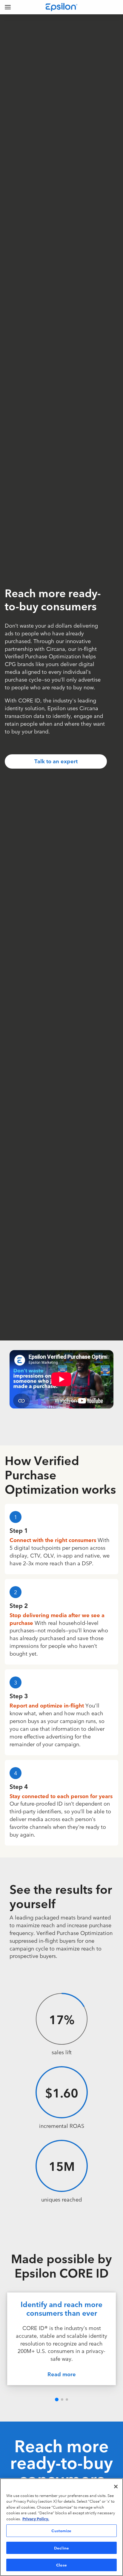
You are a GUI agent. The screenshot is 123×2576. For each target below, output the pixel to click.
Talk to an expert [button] (56, 761)
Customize (61, 2530)
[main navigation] (8, 7)
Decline (61, 2548)
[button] (57, 2399)
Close (61, 2565)
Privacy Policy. (36, 2518)
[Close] (116, 2487)
